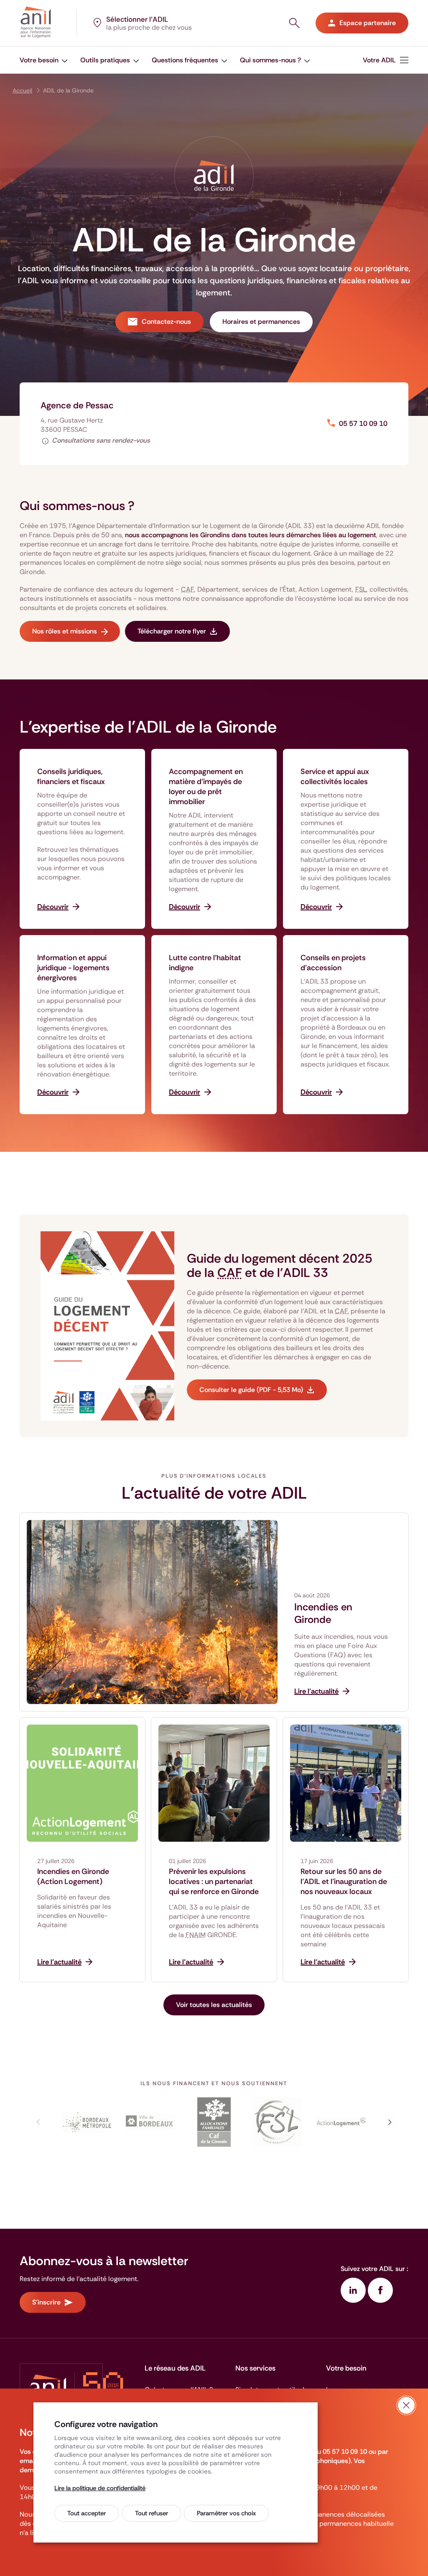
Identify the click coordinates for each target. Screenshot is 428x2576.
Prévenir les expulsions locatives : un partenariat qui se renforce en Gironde (214, 1881)
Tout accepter (87, 2513)
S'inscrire (46, 2302)
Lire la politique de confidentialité (100, 2488)
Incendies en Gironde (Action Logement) (73, 1876)
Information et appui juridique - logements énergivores (73, 968)
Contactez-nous (166, 322)
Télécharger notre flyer (172, 631)
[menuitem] (44, 60)
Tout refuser (152, 2513)
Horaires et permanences (261, 322)
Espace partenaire (368, 23)
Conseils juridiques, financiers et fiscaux (71, 777)
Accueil (22, 90)
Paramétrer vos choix (226, 2513)
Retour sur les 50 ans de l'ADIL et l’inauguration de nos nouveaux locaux (344, 1881)
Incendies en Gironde (323, 1613)
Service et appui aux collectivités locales (335, 777)
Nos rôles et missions (65, 631)
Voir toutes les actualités (214, 2005)
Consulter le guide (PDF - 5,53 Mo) (251, 1390)
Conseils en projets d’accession (333, 963)
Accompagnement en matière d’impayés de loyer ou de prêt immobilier (206, 787)
